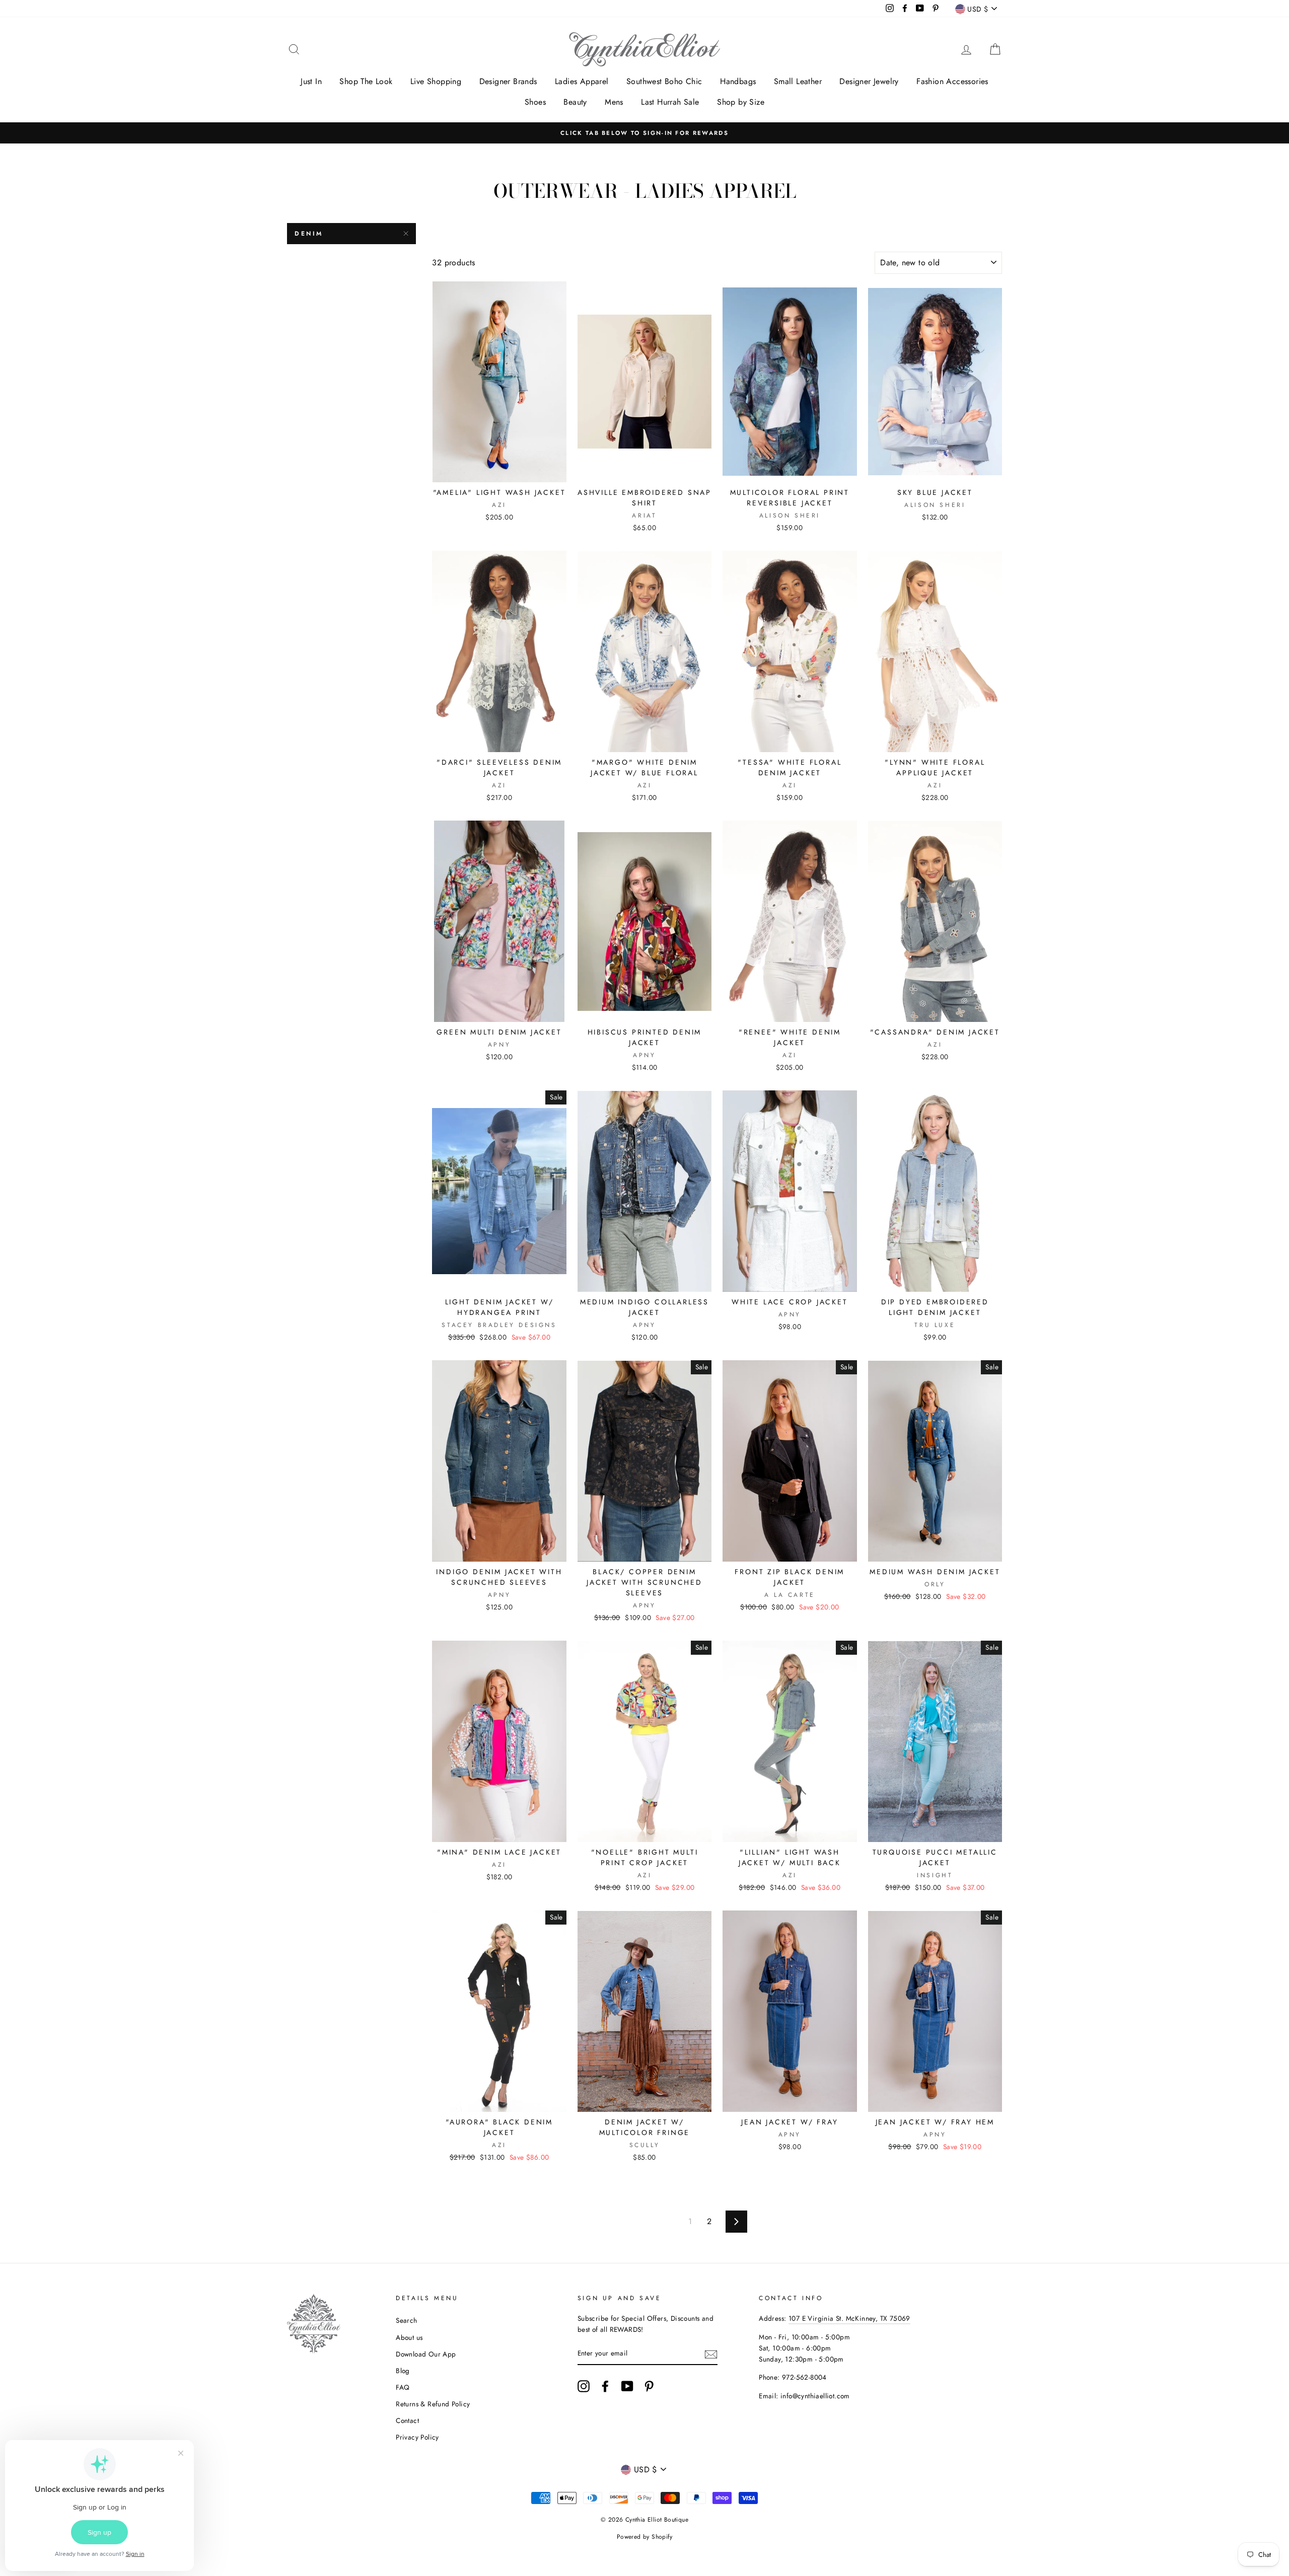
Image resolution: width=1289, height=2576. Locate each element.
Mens (614, 102)
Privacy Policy (417, 2437)
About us (409, 2337)
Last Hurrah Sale (670, 102)
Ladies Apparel (582, 81)
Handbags (738, 81)
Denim (309, 234)
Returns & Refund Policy (433, 2404)
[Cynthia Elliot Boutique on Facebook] (605, 2386)
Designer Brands (508, 81)
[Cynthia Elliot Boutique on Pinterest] (649, 2386)
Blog (403, 2371)
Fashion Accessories (952, 81)
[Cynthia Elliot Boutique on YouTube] (627, 2386)
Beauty (575, 102)
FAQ (403, 2387)
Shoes (535, 102)
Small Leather (798, 81)
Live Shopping (436, 81)
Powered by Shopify (644, 2537)
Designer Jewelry (869, 81)
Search (406, 2320)
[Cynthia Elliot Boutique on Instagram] (584, 2386)
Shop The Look (366, 81)
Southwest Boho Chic (664, 81)
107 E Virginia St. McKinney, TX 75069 (849, 2318)
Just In (311, 81)
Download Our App (426, 2354)
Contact (407, 2420)
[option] (644, 133)
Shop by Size (741, 102)
